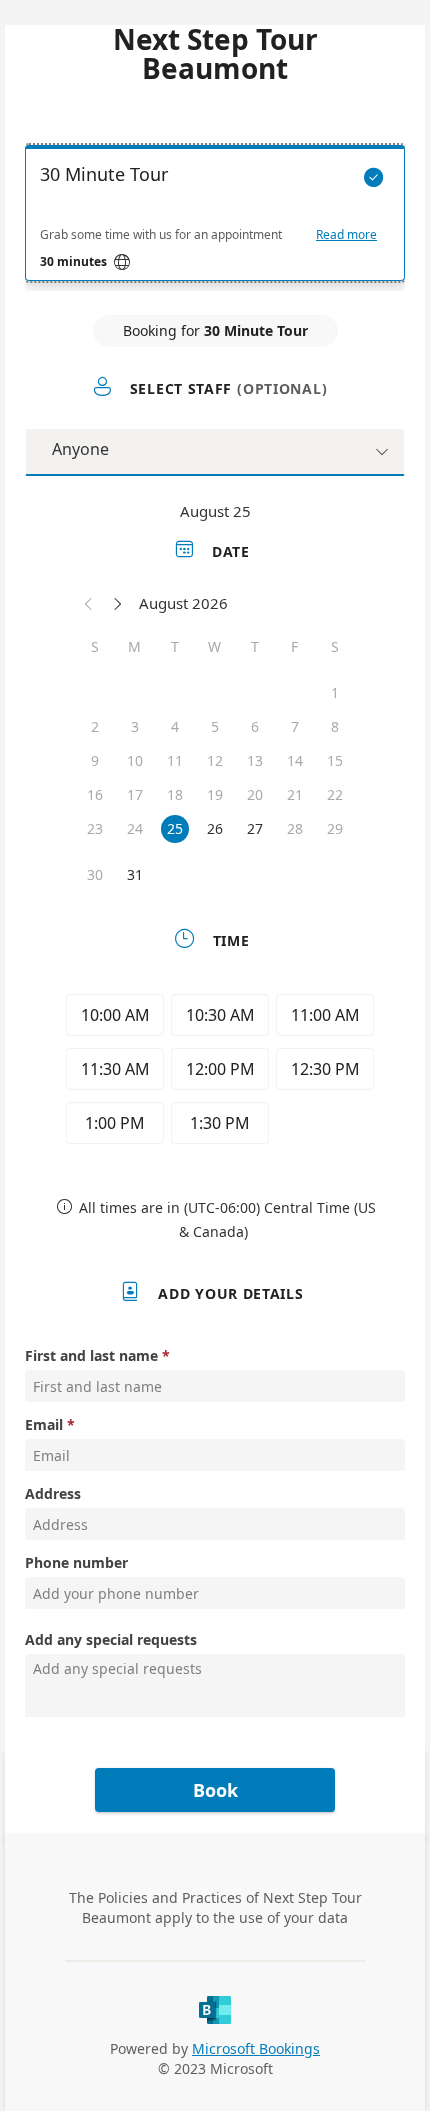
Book (215, 1790)
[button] (89, 603)
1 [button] (335, 692)
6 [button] (255, 726)
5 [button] (215, 726)
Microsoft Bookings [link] (256, 2048)
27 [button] (255, 828)
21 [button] (295, 794)
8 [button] (335, 726)
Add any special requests (111, 1639)
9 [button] (95, 760)
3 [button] (135, 726)
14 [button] (295, 760)
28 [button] (295, 828)
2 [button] (95, 726)
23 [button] (95, 828)
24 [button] (135, 828)
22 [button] (335, 794)
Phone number (76, 1562)
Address (53, 1493)
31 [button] (135, 874)
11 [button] (175, 760)
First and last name (91, 1355)
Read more (346, 235)
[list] (215, 218)
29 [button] (335, 828)
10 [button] (135, 760)
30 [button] (95, 874)
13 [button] (255, 760)
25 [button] (175, 828)
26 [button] (215, 828)
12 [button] (215, 760)
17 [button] (135, 794)
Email (44, 1424)
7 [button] (295, 726)
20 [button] (255, 794)
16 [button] (95, 794)
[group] (215, 1072)
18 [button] (175, 794)
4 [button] (175, 726)
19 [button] (215, 794)
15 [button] (335, 760)
